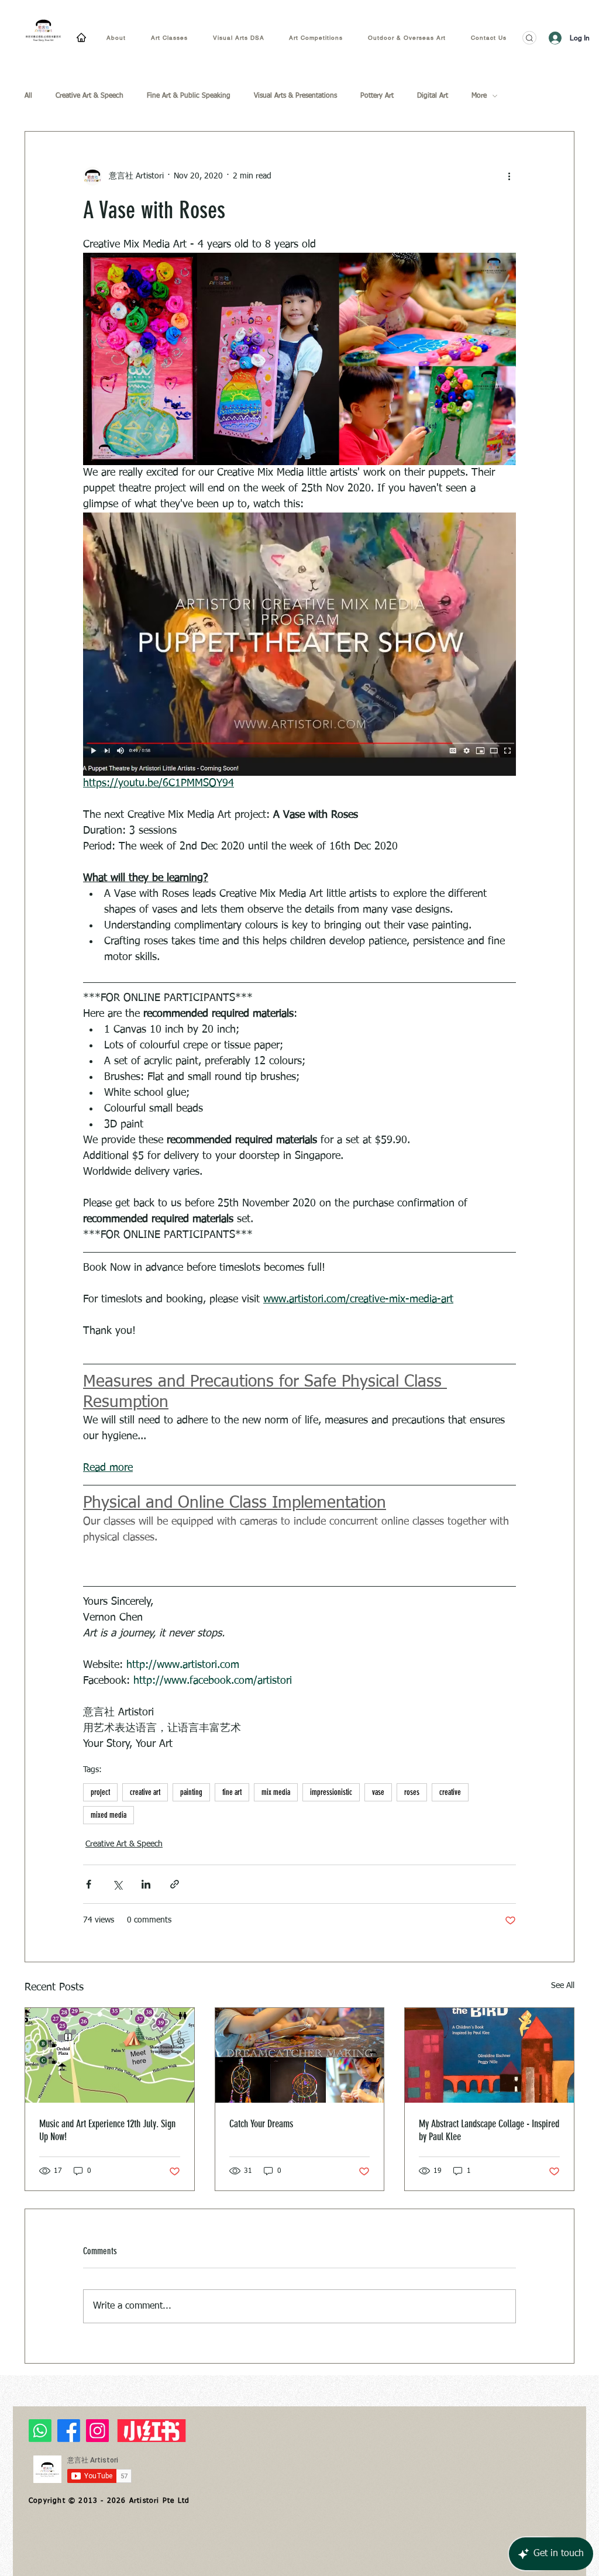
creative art (145, 1792)
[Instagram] (97, 2431)
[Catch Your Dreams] (300, 2055)
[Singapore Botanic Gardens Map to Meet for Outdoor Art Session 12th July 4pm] (110, 2055)
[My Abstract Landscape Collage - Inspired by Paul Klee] (489, 2055)
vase (378, 1792)
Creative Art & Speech (89, 96)
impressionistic (331, 1792)
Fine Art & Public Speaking (189, 96)
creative (450, 1792)
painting (191, 1792)
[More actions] (509, 176)
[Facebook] (69, 2431)
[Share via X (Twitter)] (117, 1884)
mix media (276, 1792)
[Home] (81, 37)
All (28, 96)
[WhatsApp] (40, 2431)
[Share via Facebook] (89, 1884)
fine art (232, 1792)
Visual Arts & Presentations (295, 96)
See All (563, 1986)
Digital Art (433, 96)
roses (412, 1792)
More (479, 96)
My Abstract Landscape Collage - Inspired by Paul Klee (489, 2130)
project (100, 1792)
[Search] (529, 38)
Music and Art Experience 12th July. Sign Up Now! (107, 2130)
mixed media (109, 1815)
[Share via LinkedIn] (146, 1884)
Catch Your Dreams (261, 2124)
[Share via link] (175, 1884)
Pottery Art (377, 96)
